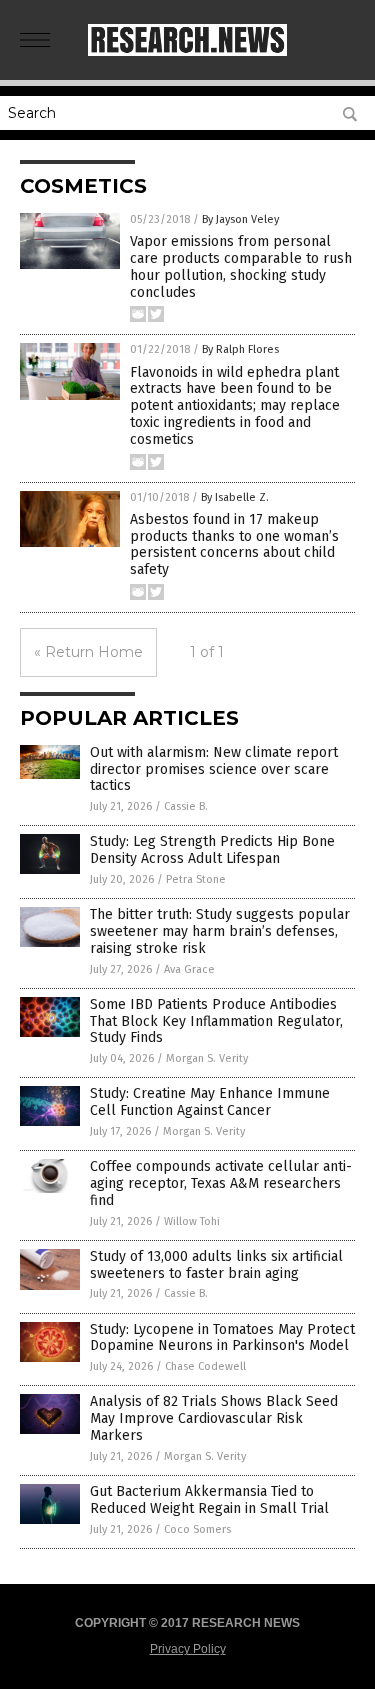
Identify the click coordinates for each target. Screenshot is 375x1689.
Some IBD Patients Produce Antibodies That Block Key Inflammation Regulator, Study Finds (216, 1021)
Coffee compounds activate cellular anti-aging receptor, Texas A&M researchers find (221, 1183)
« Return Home (88, 652)
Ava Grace (189, 969)
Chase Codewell (205, 1366)
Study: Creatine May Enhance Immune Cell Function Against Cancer (210, 1102)
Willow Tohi (192, 1221)
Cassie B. (186, 806)
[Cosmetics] (188, 52)
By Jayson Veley (240, 219)
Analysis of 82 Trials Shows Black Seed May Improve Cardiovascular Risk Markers (214, 1418)
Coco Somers (197, 1529)
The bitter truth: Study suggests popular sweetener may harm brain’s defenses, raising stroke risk (220, 931)
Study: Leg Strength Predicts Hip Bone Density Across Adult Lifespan (212, 850)
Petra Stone (196, 879)
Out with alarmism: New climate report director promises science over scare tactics (214, 769)
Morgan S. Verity (207, 1058)
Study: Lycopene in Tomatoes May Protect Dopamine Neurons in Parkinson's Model (222, 1338)
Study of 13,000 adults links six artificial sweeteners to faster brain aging (216, 1265)
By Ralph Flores (240, 349)
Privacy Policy (188, 1649)
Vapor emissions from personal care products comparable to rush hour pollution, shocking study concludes (241, 266)
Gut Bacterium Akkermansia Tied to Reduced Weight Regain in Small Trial (209, 1500)
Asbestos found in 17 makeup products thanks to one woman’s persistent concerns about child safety (234, 544)
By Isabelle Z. (235, 497)
